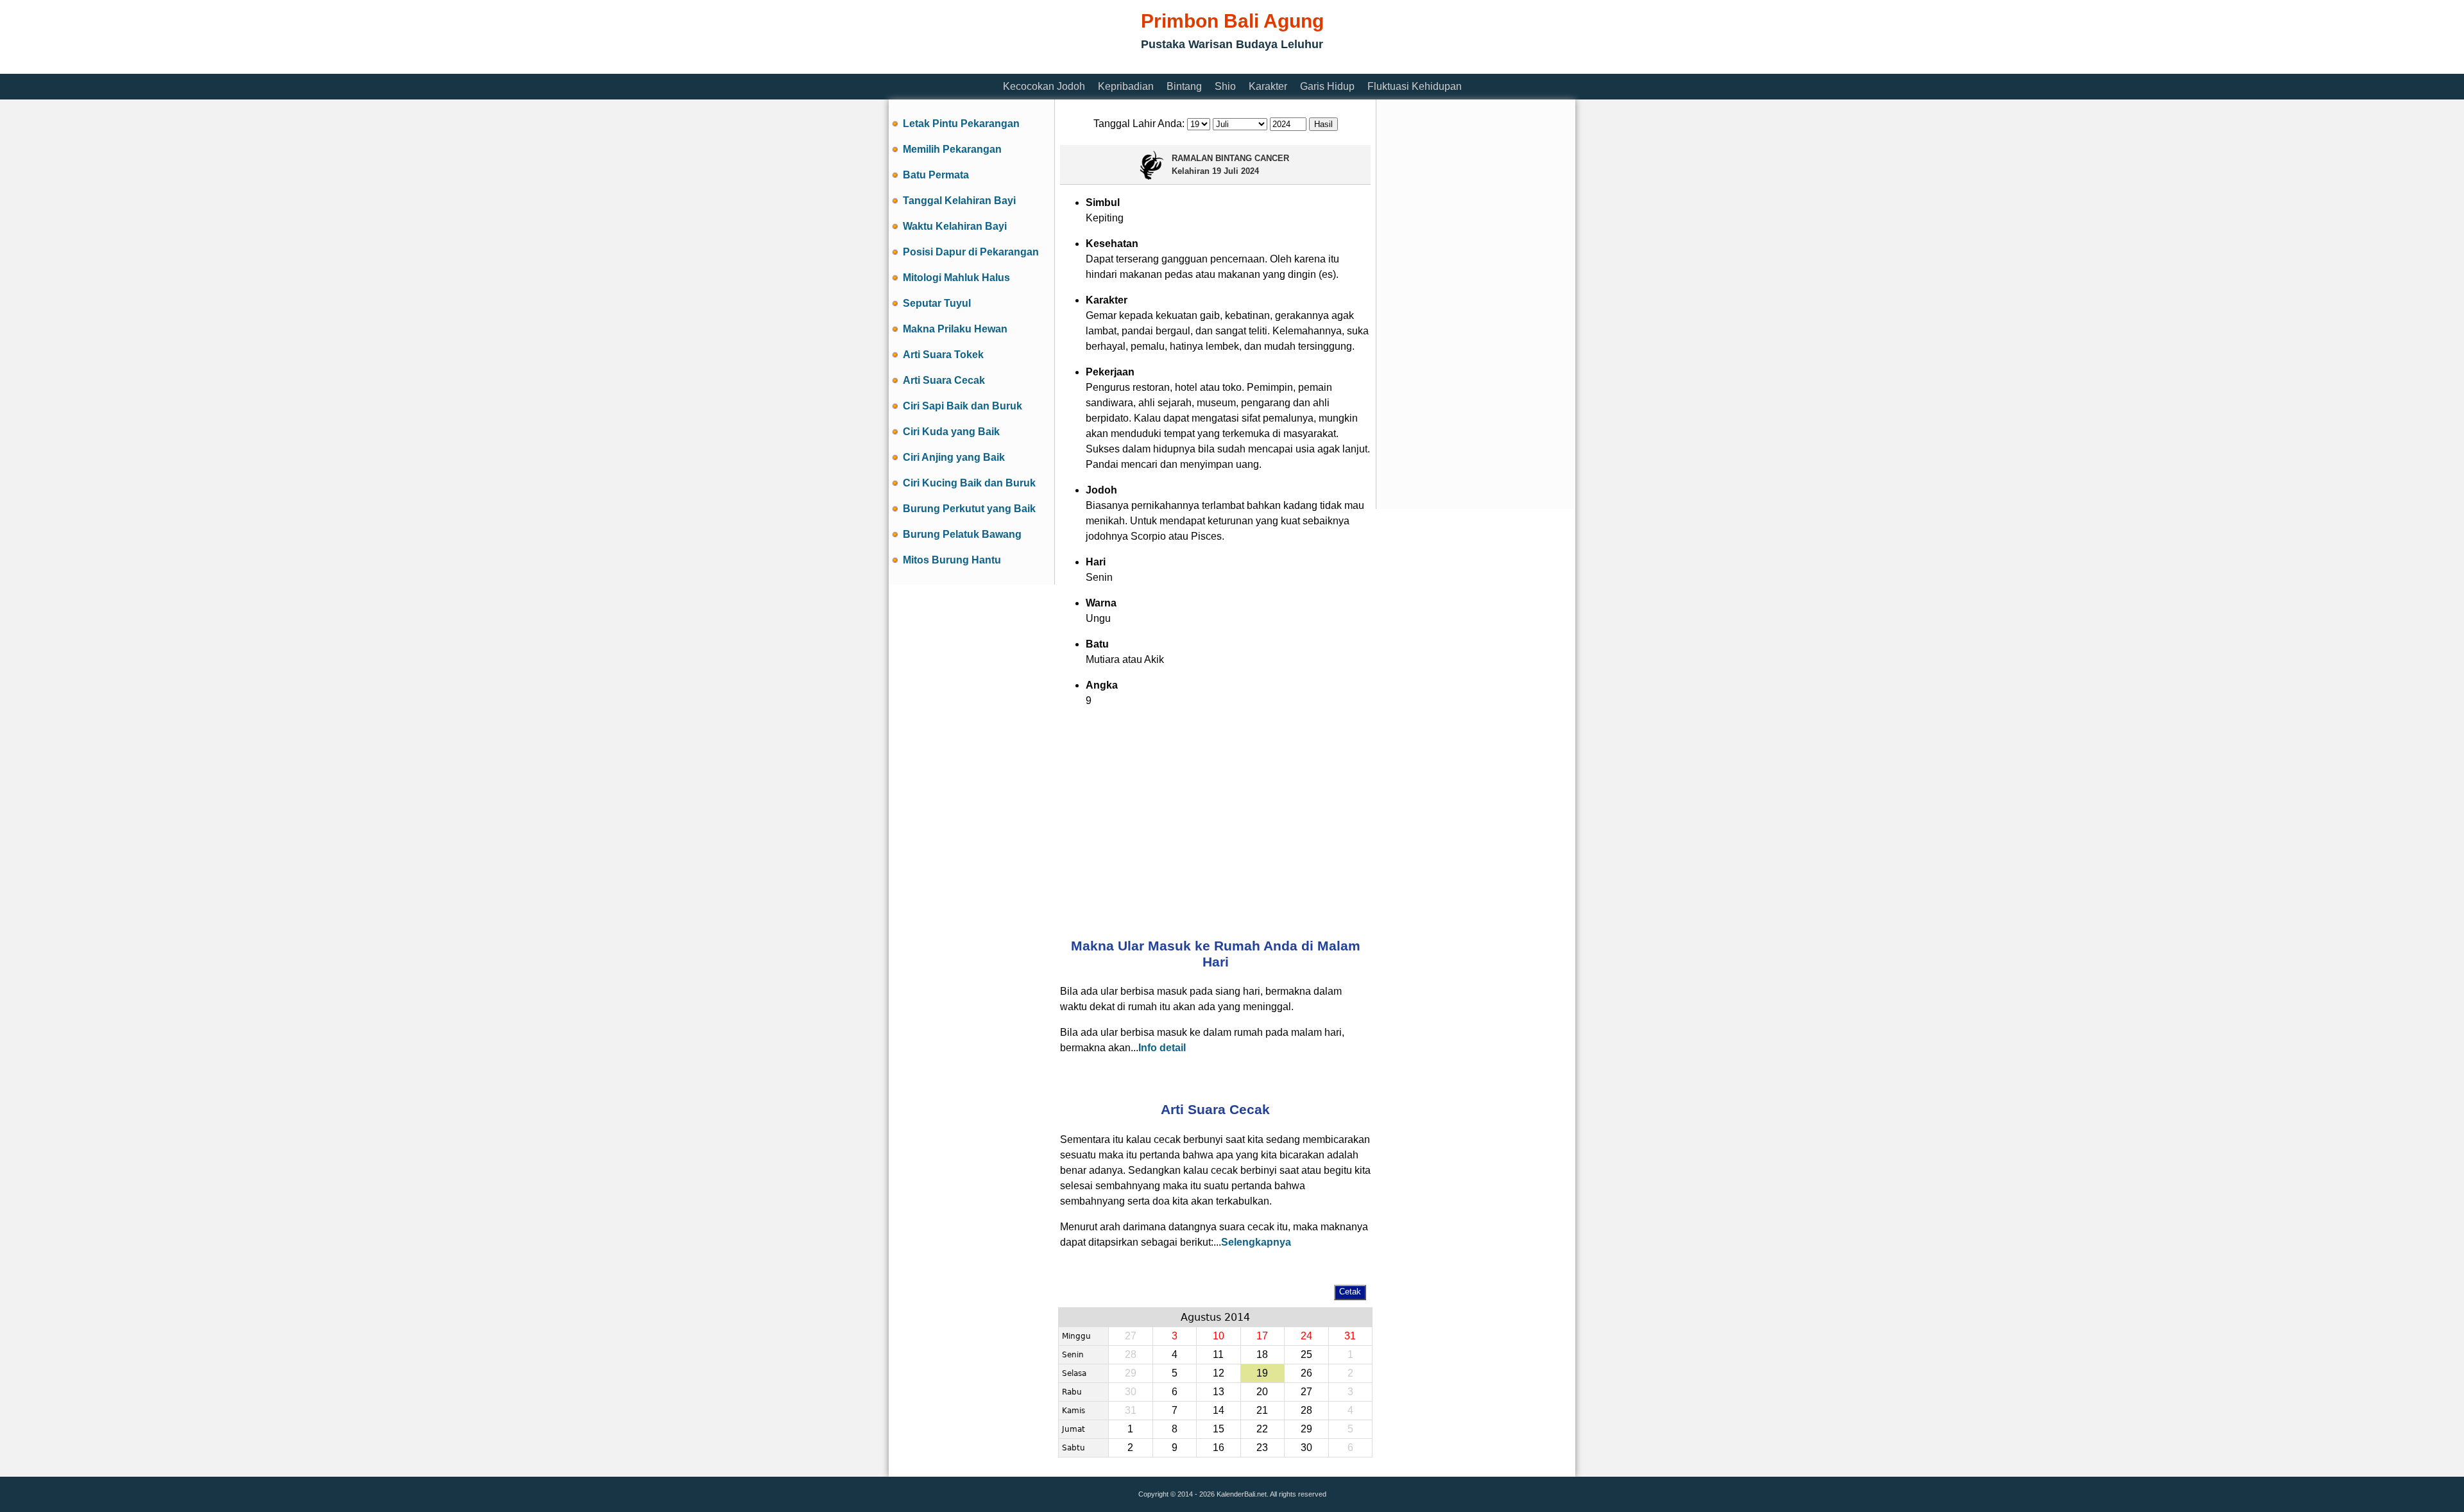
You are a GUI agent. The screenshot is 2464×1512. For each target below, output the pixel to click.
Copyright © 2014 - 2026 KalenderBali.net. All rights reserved (1232, 1494)
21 (1262, 1410)
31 (1350, 1336)
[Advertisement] (1122, 66)
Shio (1225, 86)
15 (1219, 1429)
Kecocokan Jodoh (1044, 86)
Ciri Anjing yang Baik (954, 457)
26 (1306, 1373)
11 (1218, 1354)
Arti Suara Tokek (943, 355)
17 (1262, 1336)
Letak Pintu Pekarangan (961, 124)
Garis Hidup (1327, 86)
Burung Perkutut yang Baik (969, 509)
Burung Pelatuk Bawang (962, 534)
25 (1306, 1354)
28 (1306, 1410)
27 (1306, 1392)
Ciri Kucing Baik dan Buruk (969, 483)
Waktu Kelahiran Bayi (955, 226)
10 (1219, 1336)
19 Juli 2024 (1236, 171)
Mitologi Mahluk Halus (956, 278)
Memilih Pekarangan (952, 149)
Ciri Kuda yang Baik (951, 432)
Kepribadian (1126, 86)
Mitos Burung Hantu (952, 560)
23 (1262, 1448)
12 (1219, 1373)
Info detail (1162, 1048)
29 (1306, 1429)
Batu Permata (936, 175)
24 (1306, 1336)
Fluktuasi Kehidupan (1415, 86)
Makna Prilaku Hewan (955, 329)
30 (1306, 1448)
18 (1262, 1354)
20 (1262, 1392)
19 (1262, 1373)
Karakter (1268, 86)
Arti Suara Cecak (944, 380)
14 (1219, 1410)
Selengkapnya (1256, 1242)
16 (1219, 1448)
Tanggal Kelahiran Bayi (959, 201)
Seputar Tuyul (937, 303)
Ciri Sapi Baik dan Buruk (963, 406)
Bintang (1184, 86)
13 (1219, 1392)
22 (1262, 1429)
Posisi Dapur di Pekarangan (971, 252)
